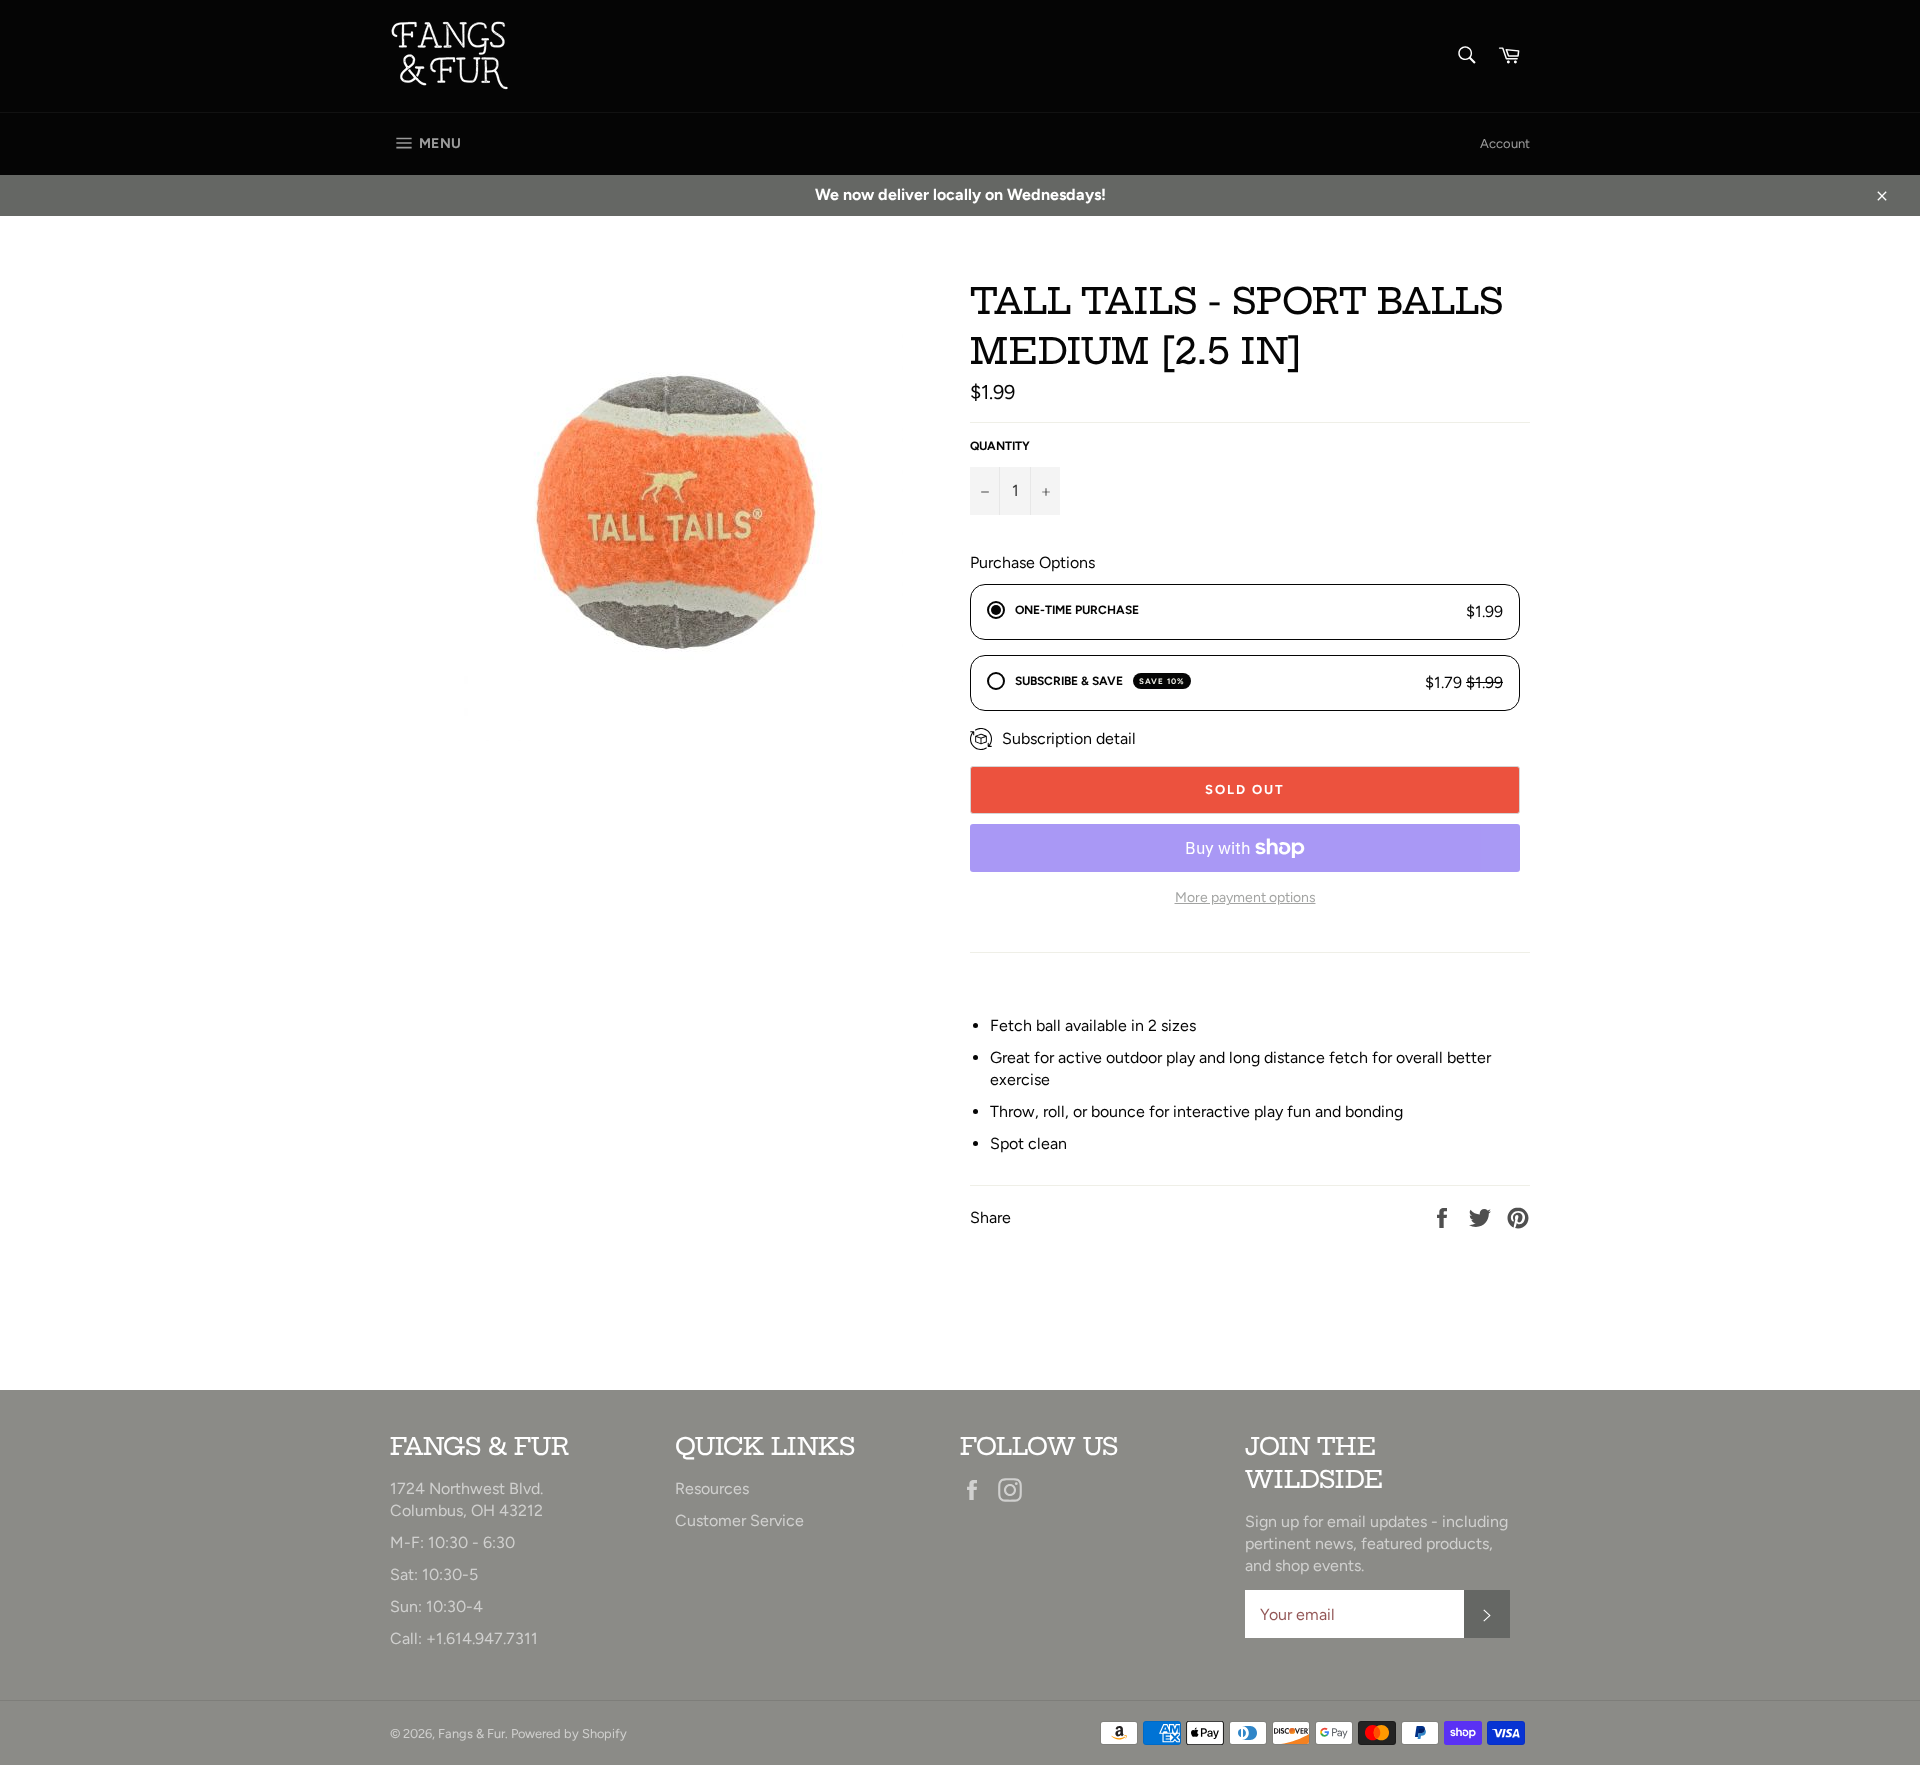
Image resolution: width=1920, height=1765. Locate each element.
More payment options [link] (1245, 897)
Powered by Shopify (569, 1733)
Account (1505, 143)
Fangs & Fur (471, 1733)
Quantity (1000, 446)
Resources (712, 1488)
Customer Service (739, 1520)
